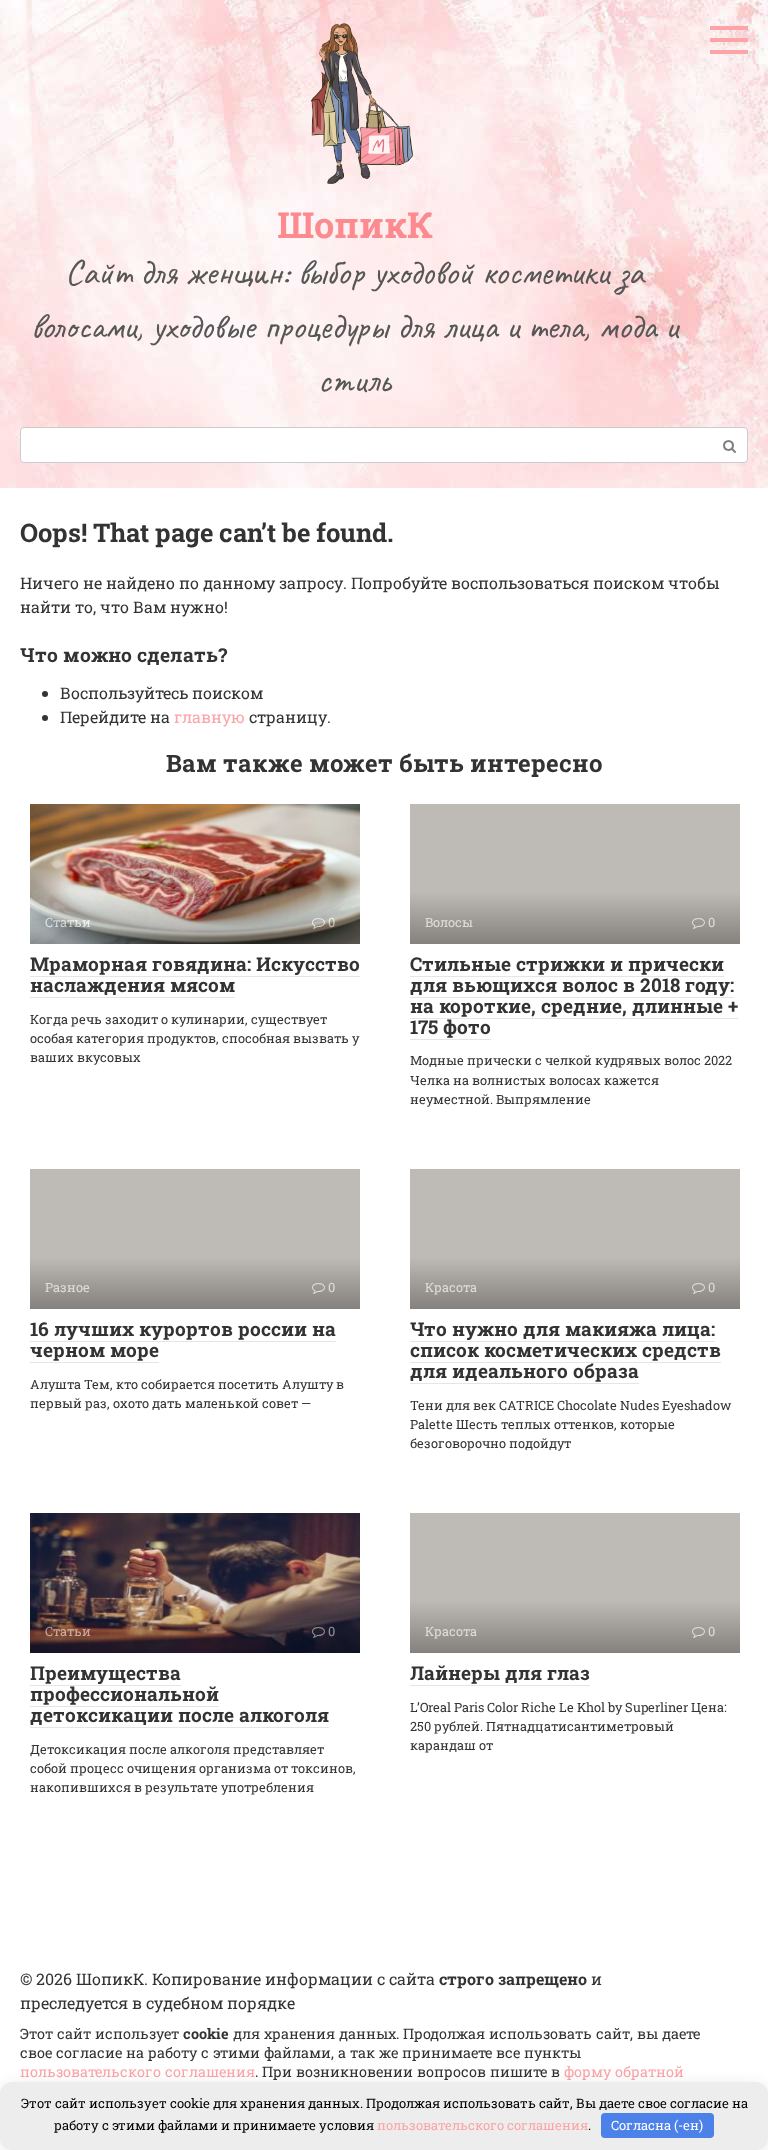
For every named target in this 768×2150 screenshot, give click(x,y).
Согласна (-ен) (657, 2125)
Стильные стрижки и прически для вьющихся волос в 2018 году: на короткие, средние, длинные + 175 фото (574, 995)
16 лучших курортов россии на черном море (183, 1339)
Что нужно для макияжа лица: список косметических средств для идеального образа (565, 1349)
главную (209, 716)
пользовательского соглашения (137, 2071)
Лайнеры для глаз (500, 1672)
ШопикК (355, 224)
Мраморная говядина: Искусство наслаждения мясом (195, 974)
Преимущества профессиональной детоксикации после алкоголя (179, 1693)
